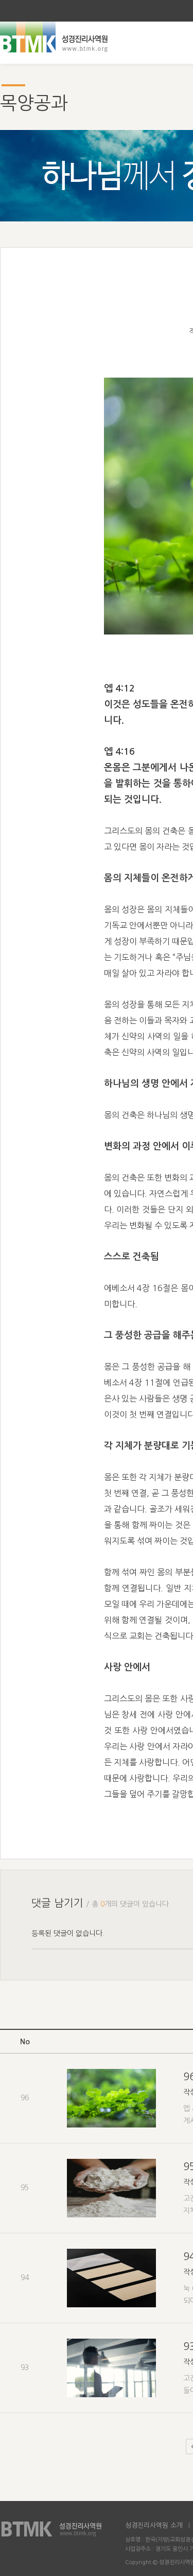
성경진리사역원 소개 (154, 2525)
